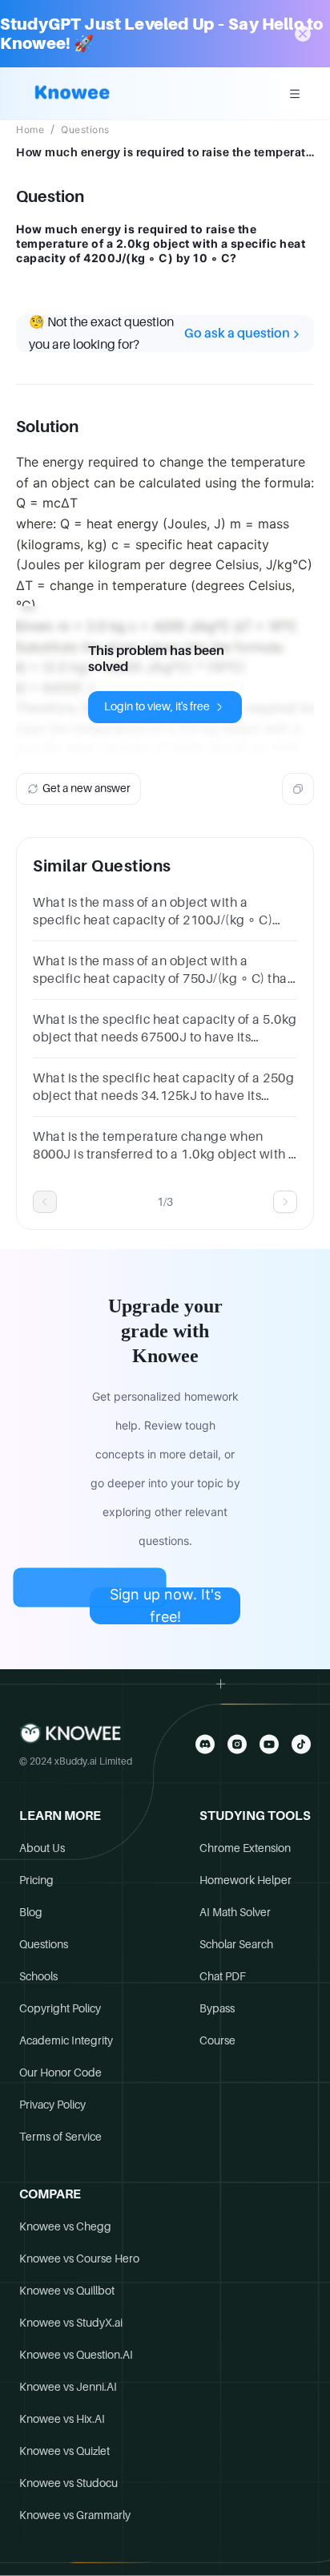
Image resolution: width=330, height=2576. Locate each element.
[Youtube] (269, 1744)
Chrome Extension (245, 1848)
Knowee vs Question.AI (76, 2355)
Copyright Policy (60, 2008)
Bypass (217, 2008)
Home (30, 130)
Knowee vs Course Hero (79, 2259)
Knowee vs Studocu (68, 2483)
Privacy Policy (52, 2105)
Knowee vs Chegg (65, 2226)
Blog (31, 1912)
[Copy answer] (298, 789)
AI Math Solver (235, 1912)
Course (217, 2040)
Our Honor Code (60, 2073)
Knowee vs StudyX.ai (71, 2323)
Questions (85, 130)
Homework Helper (245, 1880)
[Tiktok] (301, 1744)
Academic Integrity (66, 2040)
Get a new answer (87, 788)
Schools (38, 1976)
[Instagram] (237, 1744)
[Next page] (285, 1202)
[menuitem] (295, 94)
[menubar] (295, 94)
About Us (42, 1848)
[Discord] (205, 1744)
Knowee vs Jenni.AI (68, 2387)
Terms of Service (60, 2137)
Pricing (36, 1880)
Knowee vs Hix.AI (62, 2419)
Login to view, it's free (157, 706)
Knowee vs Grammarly (75, 2515)
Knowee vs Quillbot (67, 2291)
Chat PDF (223, 1976)
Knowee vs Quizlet (64, 2451)
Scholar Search (236, 1944)
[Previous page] (45, 1202)
